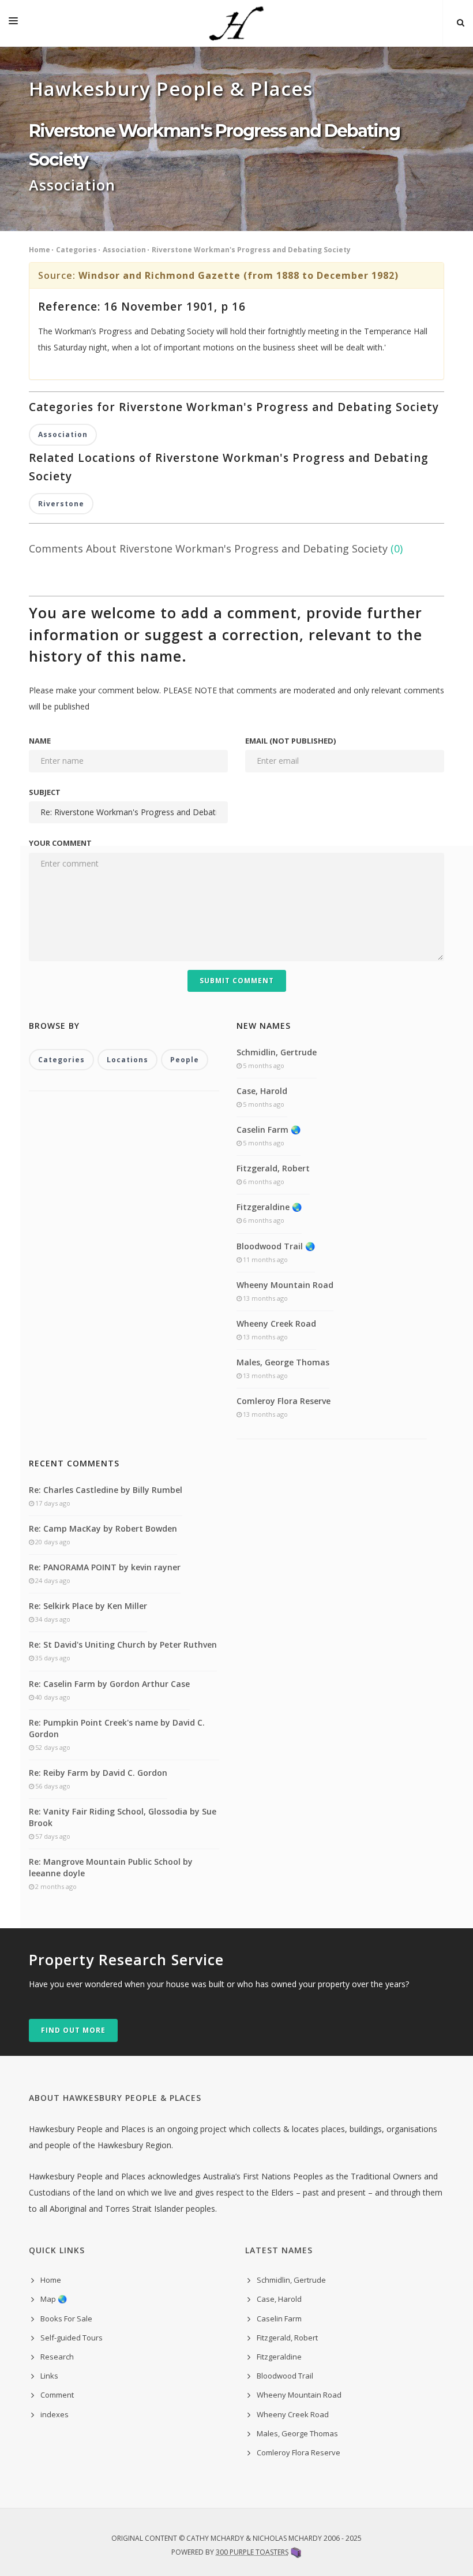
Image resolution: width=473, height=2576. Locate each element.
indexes (55, 2414)
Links (49, 2376)
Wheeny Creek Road (276, 1324)
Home (40, 250)
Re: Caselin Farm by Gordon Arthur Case (109, 1684)
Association (124, 250)
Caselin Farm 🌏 (269, 1130)
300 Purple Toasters (252, 2552)
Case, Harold (262, 1091)
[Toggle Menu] (13, 23)
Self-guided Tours (72, 2338)
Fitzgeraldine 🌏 (269, 1207)
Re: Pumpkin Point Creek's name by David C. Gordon (117, 1728)
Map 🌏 (54, 2299)
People (185, 1060)
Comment (57, 2395)
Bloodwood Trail (285, 2376)
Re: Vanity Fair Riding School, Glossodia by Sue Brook (123, 1817)
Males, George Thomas (283, 1362)
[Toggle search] (461, 23)
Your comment (60, 843)
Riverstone (61, 504)
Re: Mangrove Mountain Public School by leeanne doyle (111, 1867)
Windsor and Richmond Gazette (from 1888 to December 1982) (239, 275)
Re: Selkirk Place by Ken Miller (88, 1606)
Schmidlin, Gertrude (277, 1052)
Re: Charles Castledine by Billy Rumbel (106, 1490)
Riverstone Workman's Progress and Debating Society (251, 250)
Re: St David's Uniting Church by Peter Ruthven (123, 1644)
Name (40, 741)
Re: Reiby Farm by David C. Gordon (98, 1773)
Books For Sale (66, 2319)
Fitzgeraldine (279, 2357)
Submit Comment (237, 981)
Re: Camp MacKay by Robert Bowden (103, 1528)
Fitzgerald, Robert (273, 1168)
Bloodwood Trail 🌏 (276, 1246)
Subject (45, 792)
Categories (76, 250)
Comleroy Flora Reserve (284, 1401)
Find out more (73, 2030)
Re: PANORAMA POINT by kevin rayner (105, 1567)
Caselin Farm (279, 2319)
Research (57, 2357)
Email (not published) (290, 741)
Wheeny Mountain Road (285, 1285)
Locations (127, 1060)
